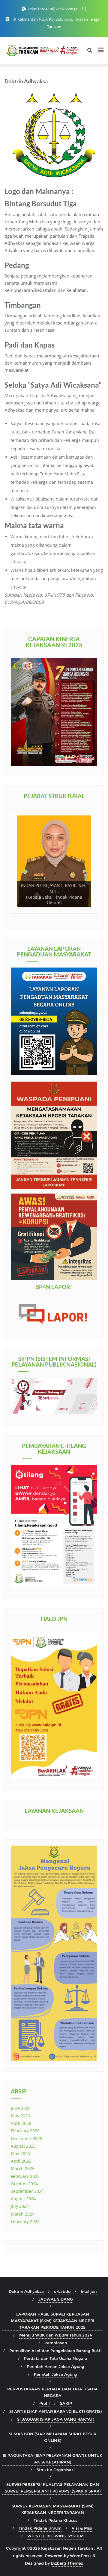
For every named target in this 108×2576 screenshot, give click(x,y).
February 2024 (25, 2221)
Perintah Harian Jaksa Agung (55, 2366)
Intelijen (89, 2291)
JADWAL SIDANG (56, 2299)
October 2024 (24, 2184)
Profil (45, 2403)
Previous (24, 907)
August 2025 (23, 2146)
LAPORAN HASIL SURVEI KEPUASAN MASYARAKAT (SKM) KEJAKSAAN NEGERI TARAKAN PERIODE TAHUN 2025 (52, 2321)
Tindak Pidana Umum (40, 2528)
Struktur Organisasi (56, 2470)
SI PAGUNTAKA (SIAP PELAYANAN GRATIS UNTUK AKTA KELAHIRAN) (52, 2459)
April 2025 (21, 2161)
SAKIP (66, 2403)
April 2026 (21, 2123)
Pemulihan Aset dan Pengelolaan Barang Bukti (55, 2351)
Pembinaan (56, 2343)
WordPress (81, 2556)
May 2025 (20, 2153)
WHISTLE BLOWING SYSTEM (55, 2536)
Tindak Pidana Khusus (55, 2520)
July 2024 (20, 2206)
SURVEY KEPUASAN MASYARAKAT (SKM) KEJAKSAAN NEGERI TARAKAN (52, 2509)
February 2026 (25, 2131)
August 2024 (23, 2199)
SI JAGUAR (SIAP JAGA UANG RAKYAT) (56, 2419)
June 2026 (21, 2108)
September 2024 (27, 2191)
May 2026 (20, 2116)
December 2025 (27, 2138)
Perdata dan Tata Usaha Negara (56, 2358)
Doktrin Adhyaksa (26, 2291)
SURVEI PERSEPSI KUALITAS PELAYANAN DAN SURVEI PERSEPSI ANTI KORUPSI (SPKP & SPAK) (53, 2488)
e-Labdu (62, 2291)
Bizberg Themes (67, 2563)
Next (84, 907)
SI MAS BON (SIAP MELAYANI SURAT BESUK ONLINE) (52, 2437)
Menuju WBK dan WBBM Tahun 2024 (55, 2335)
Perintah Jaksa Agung (56, 2374)
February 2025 (25, 2176)
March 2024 (23, 2214)
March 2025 (23, 2168)
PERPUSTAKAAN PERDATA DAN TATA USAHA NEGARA (52, 2392)
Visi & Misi (82, 2528)
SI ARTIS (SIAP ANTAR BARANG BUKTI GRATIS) (55, 2411)
